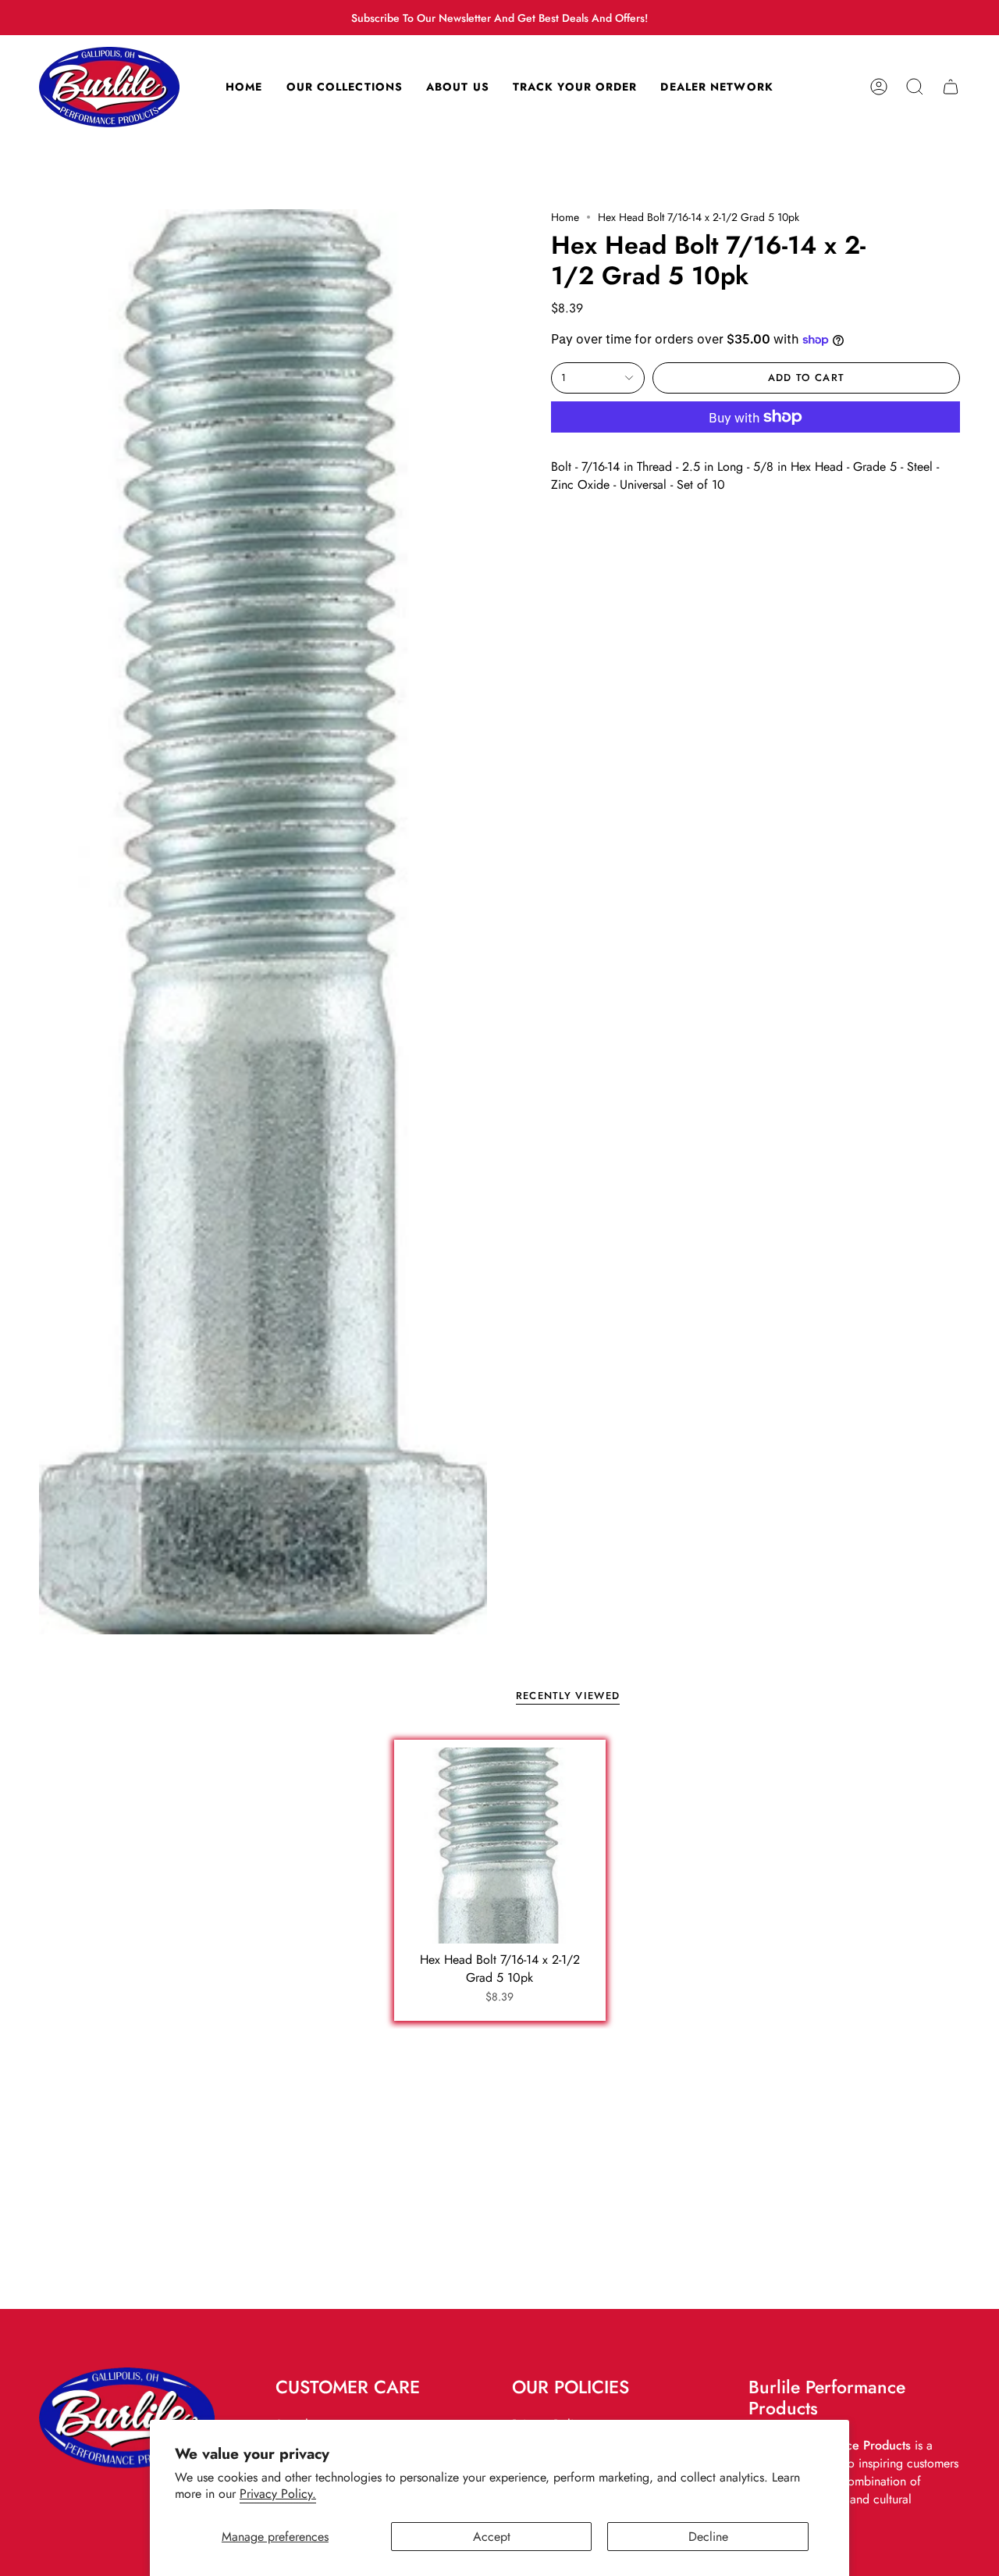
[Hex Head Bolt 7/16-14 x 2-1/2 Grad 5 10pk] (500, 1846)
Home (565, 217)
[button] (915, 87)
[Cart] (951, 87)
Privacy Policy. (278, 2494)
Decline (708, 2537)
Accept (492, 2537)
